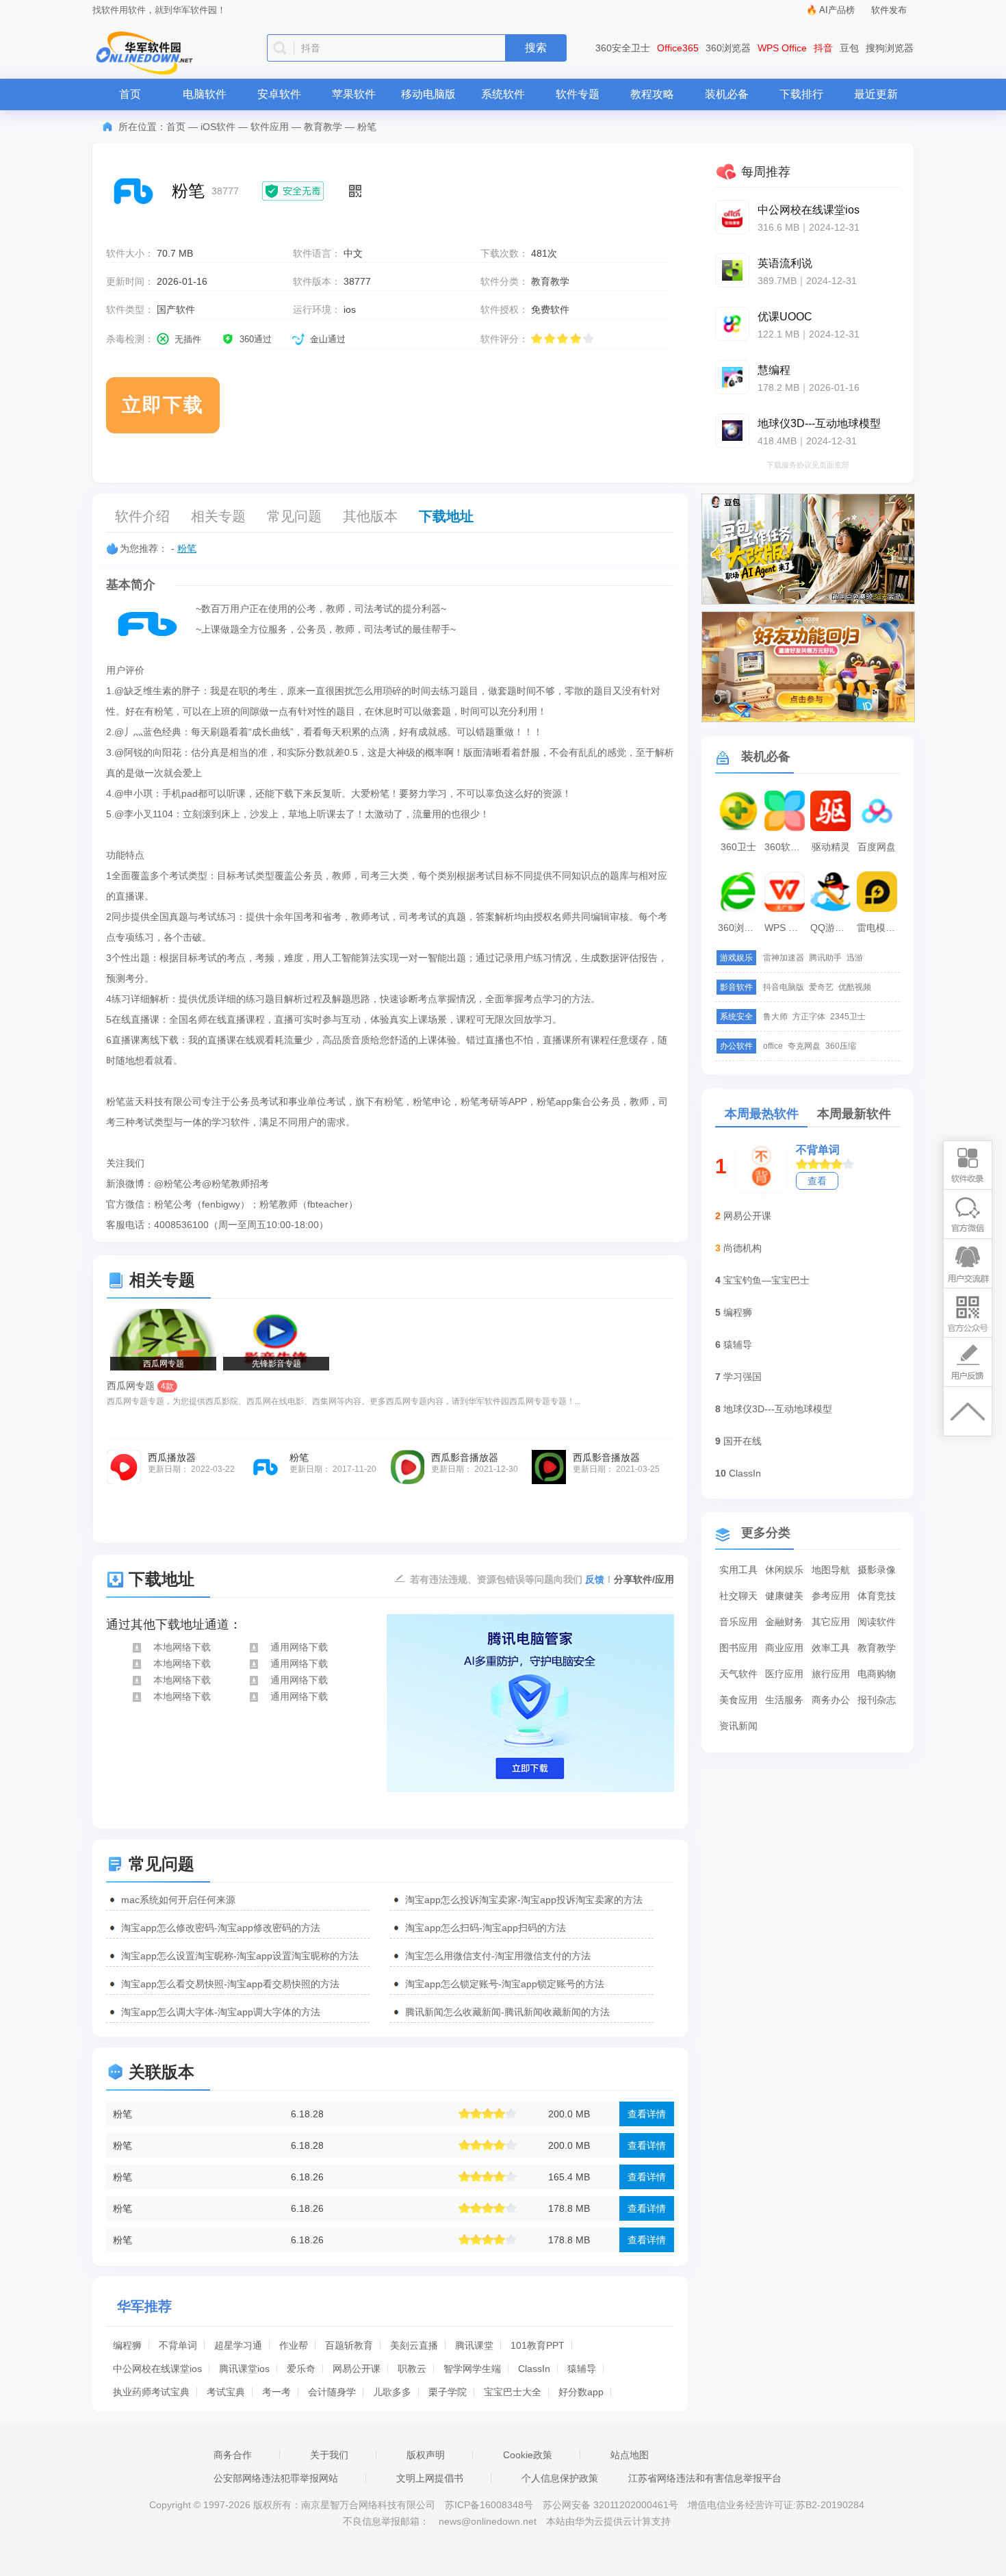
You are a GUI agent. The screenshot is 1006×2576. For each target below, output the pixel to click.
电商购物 (877, 1674)
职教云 (412, 2369)
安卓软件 (279, 94)
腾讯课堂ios (244, 2369)
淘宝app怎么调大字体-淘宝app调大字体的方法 (221, 2012)
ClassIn (534, 2369)
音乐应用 (738, 1622)
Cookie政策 (528, 2455)
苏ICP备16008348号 (489, 2505)
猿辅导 (582, 2369)
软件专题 (578, 94)
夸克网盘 (804, 1046)
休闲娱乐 (784, 1570)
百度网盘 (877, 847)
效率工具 (831, 1648)
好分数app (581, 2392)
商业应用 (784, 1648)
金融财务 (784, 1622)
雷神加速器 (784, 958)
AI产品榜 (837, 10)
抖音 (823, 48)
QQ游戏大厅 (832, 928)
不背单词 (178, 2345)
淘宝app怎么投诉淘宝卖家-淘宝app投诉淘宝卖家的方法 (524, 1900)
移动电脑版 (428, 94)
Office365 (678, 48)
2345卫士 (848, 1017)
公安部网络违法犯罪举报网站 (276, 2478)
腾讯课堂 (474, 2345)
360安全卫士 (623, 48)
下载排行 (801, 94)
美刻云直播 (414, 2345)
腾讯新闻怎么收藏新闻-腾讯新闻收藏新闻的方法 (507, 2012)
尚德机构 (743, 1248)
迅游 (855, 958)
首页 (130, 94)
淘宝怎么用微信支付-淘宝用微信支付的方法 (498, 1956)
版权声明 (426, 2455)
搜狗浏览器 (890, 48)
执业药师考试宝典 (151, 2392)
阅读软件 (877, 1622)
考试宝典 (226, 2392)
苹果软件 (354, 94)
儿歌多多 (392, 2392)
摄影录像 (877, 1570)
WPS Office (782, 48)
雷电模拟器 (879, 928)
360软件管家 (786, 847)
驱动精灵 (831, 847)
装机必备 (727, 94)
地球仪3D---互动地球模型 (778, 1409)
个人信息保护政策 (560, 2478)
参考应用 (831, 1596)
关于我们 (329, 2455)
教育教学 (323, 127)
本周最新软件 (854, 1114)
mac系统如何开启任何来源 (178, 1900)
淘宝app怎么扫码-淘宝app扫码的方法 (486, 1928)
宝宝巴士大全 (513, 2392)
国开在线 (743, 1441)
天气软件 (738, 1674)
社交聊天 (738, 1596)
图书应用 (738, 1648)
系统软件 (503, 94)
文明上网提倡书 (430, 2478)
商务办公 (831, 1700)
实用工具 (738, 1570)
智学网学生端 (472, 2369)
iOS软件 (218, 127)
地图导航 (831, 1570)
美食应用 (738, 1700)
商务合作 (233, 2455)
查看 (817, 1181)
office (773, 1046)
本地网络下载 (182, 1647)
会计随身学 (332, 2392)
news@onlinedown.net (488, 2521)
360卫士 (738, 847)
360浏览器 (728, 48)
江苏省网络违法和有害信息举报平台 (705, 2478)
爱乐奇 (301, 2369)
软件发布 (889, 10)
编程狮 (127, 2345)
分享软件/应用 (644, 1579)
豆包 (849, 48)
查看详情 (647, 2114)
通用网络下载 (299, 1647)
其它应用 (831, 1622)
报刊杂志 (877, 1700)
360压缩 (841, 1046)
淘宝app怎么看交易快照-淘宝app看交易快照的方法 (230, 1984)
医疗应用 (784, 1674)
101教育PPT (538, 2345)
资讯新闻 (738, 1726)
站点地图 (630, 2455)
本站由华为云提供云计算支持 (608, 2521)
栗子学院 (448, 2392)
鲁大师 (775, 1017)
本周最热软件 (762, 1114)
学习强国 (743, 1377)
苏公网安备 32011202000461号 (612, 2505)
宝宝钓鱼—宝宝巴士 (766, 1280)
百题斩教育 (349, 2345)
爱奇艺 (821, 987)
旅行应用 (831, 1674)
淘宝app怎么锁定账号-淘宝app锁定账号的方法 (505, 1984)
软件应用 (270, 127)
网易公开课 (357, 2369)
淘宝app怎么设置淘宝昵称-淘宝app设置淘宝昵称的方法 (240, 1956)
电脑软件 (205, 94)
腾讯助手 (825, 958)
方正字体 (809, 1017)
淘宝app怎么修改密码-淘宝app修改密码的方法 (221, 1928)
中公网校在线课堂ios (157, 2369)
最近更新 (876, 94)
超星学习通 (238, 2345)
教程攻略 (652, 94)
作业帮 (294, 2345)
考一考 (276, 2392)
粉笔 (187, 548)
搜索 (536, 48)
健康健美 (784, 1596)
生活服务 (784, 1700)
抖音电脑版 (784, 987)
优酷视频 (855, 987)
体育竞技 (877, 1596)
